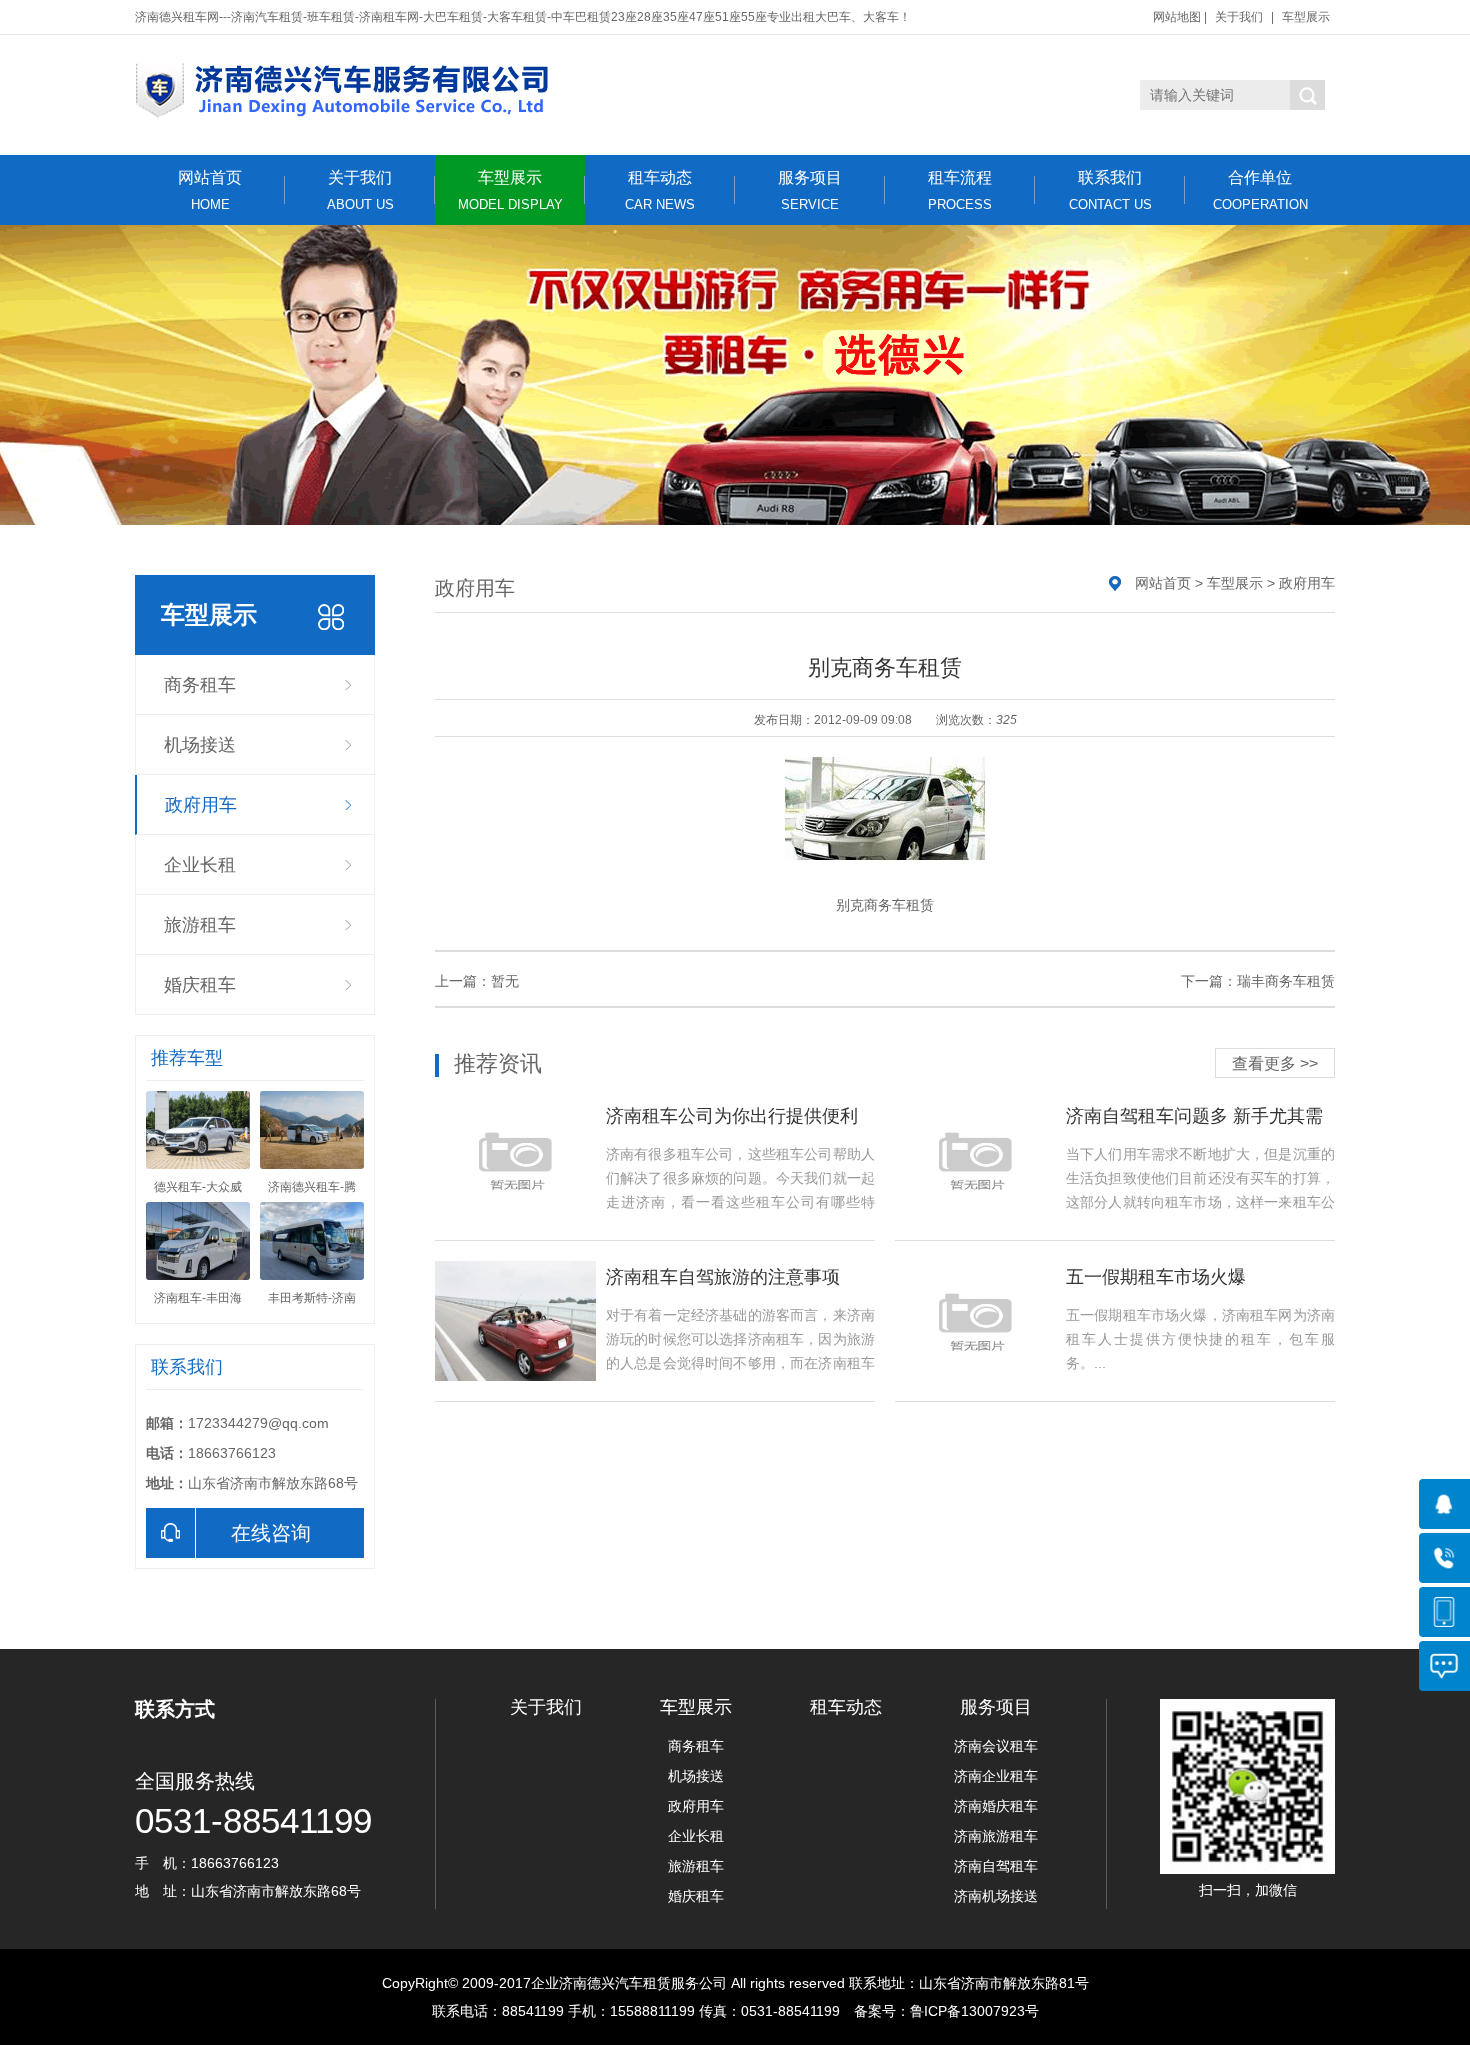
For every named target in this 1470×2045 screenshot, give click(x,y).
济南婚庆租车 (996, 1806)
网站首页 (210, 190)
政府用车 (201, 805)
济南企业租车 (996, 1776)
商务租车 (200, 685)
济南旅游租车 (996, 1836)
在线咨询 (271, 1533)
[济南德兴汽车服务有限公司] (545, 90)
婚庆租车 (200, 985)
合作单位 (1260, 190)
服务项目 (810, 190)
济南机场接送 (996, 1896)
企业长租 (200, 865)
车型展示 (1306, 17)
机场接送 (200, 745)
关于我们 (1239, 17)
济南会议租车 (996, 1746)
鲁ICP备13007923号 (974, 2011)
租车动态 (660, 190)
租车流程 (960, 190)
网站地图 (1177, 17)
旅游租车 (200, 925)
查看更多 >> (1275, 1063)
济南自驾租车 (996, 1866)
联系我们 (1110, 190)
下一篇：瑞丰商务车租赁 (1258, 981)
